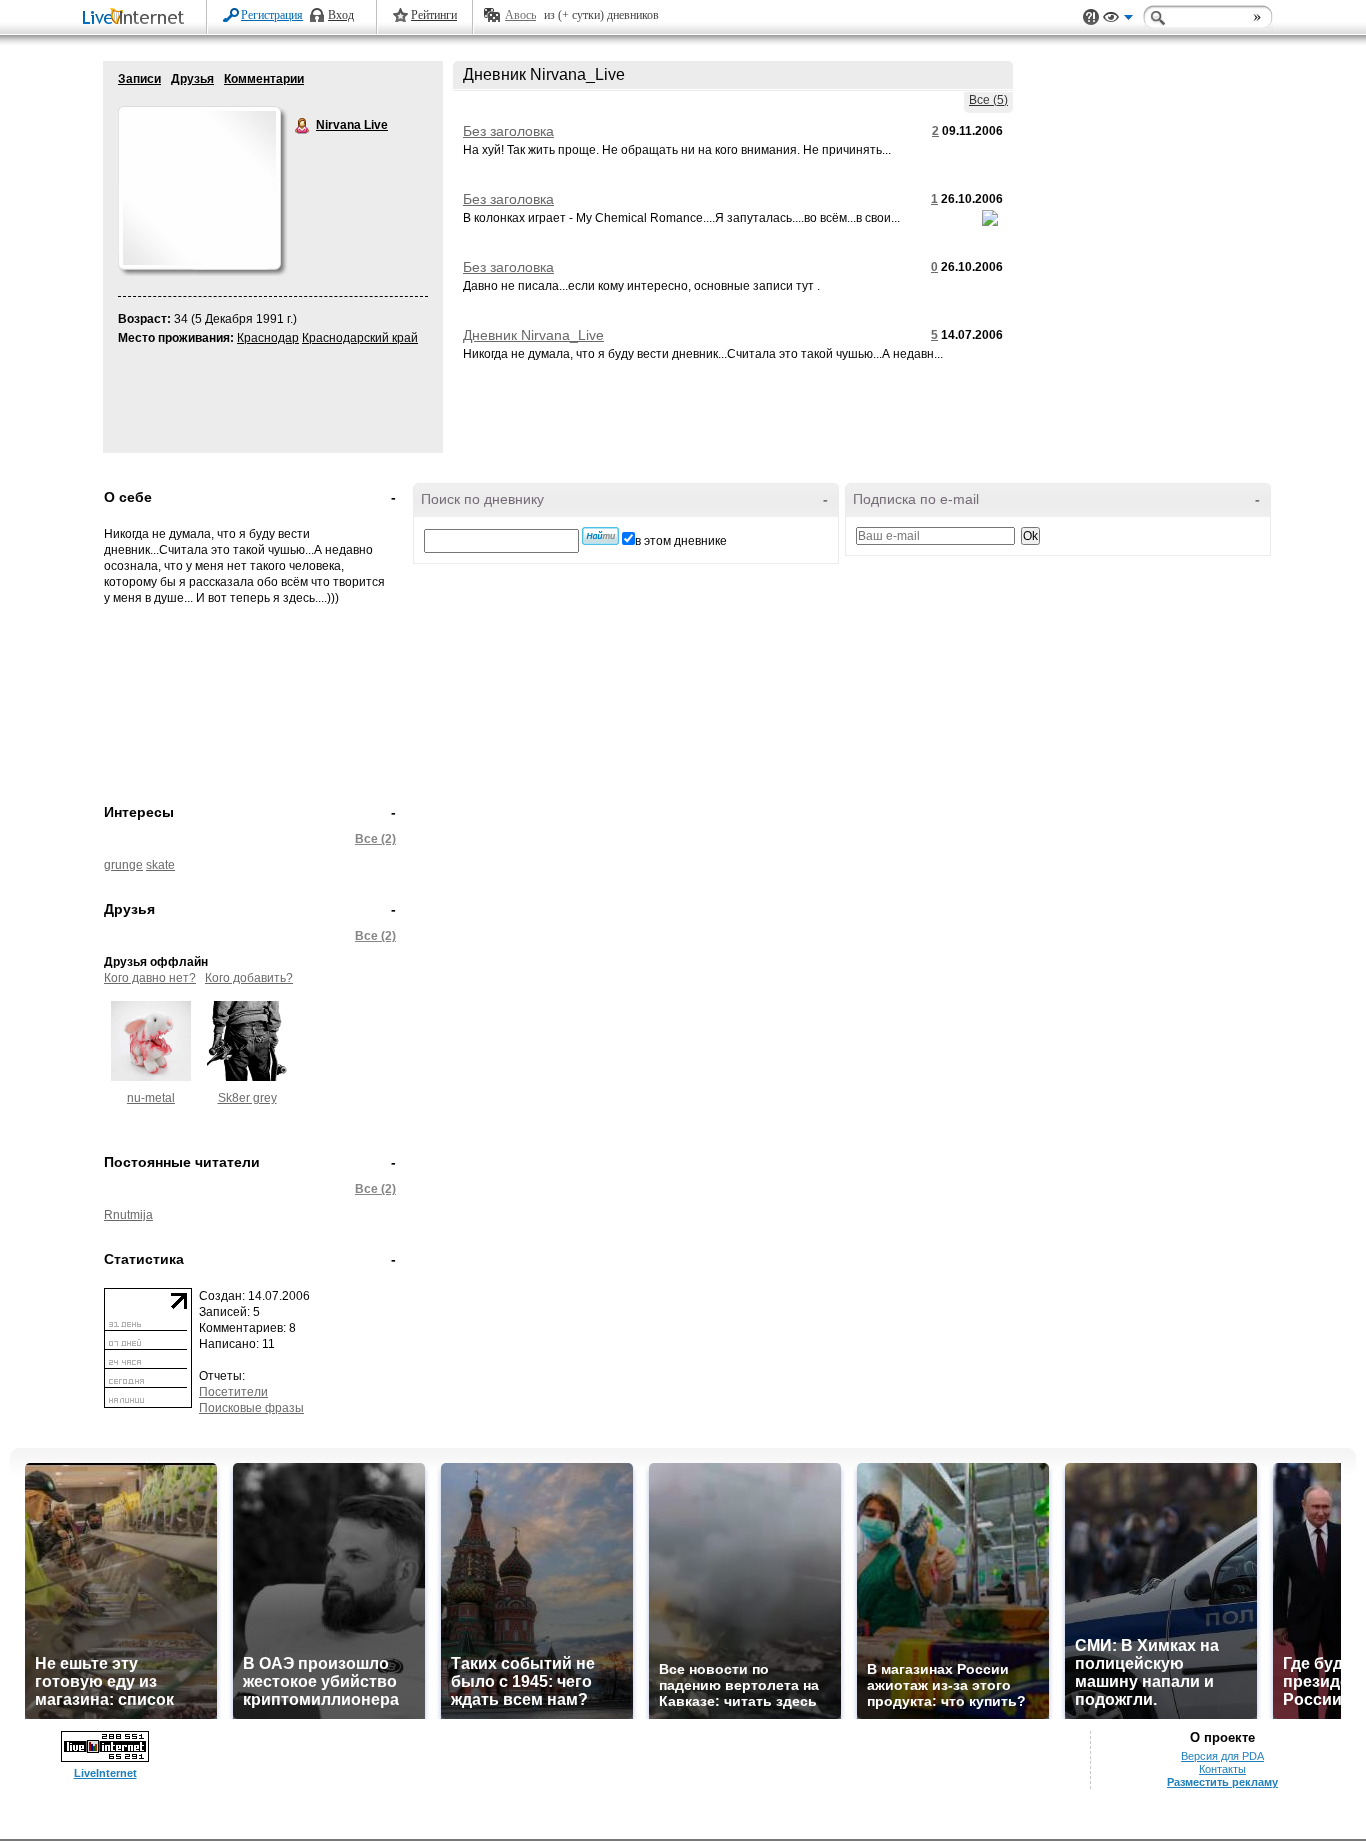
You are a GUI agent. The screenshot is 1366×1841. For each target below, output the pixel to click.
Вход (341, 15)
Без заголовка (508, 131)
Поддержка (1091, 17)
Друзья (192, 79)
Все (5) (988, 100)
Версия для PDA (1222, 1756)
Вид (1118, 20)
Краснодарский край (360, 338)
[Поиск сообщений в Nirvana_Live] (600, 536)
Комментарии (264, 79)
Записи (139, 79)
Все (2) (375, 839)
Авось (520, 15)
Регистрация (272, 15)
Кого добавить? (249, 978)
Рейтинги (434, 15)
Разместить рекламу (1222, 1782)
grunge (123, 865)
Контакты (1222, 1769)
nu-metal (151, 1098)
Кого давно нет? (150, 978)
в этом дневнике (681, 541)
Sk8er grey (247, 1098)
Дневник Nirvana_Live (533, 335)
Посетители (233, 1392)
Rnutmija (128, 1215)
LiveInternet (137, 18)
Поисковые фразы (251, 1408)
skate (160, 865)
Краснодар (268, 338)
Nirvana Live (303, 126)
